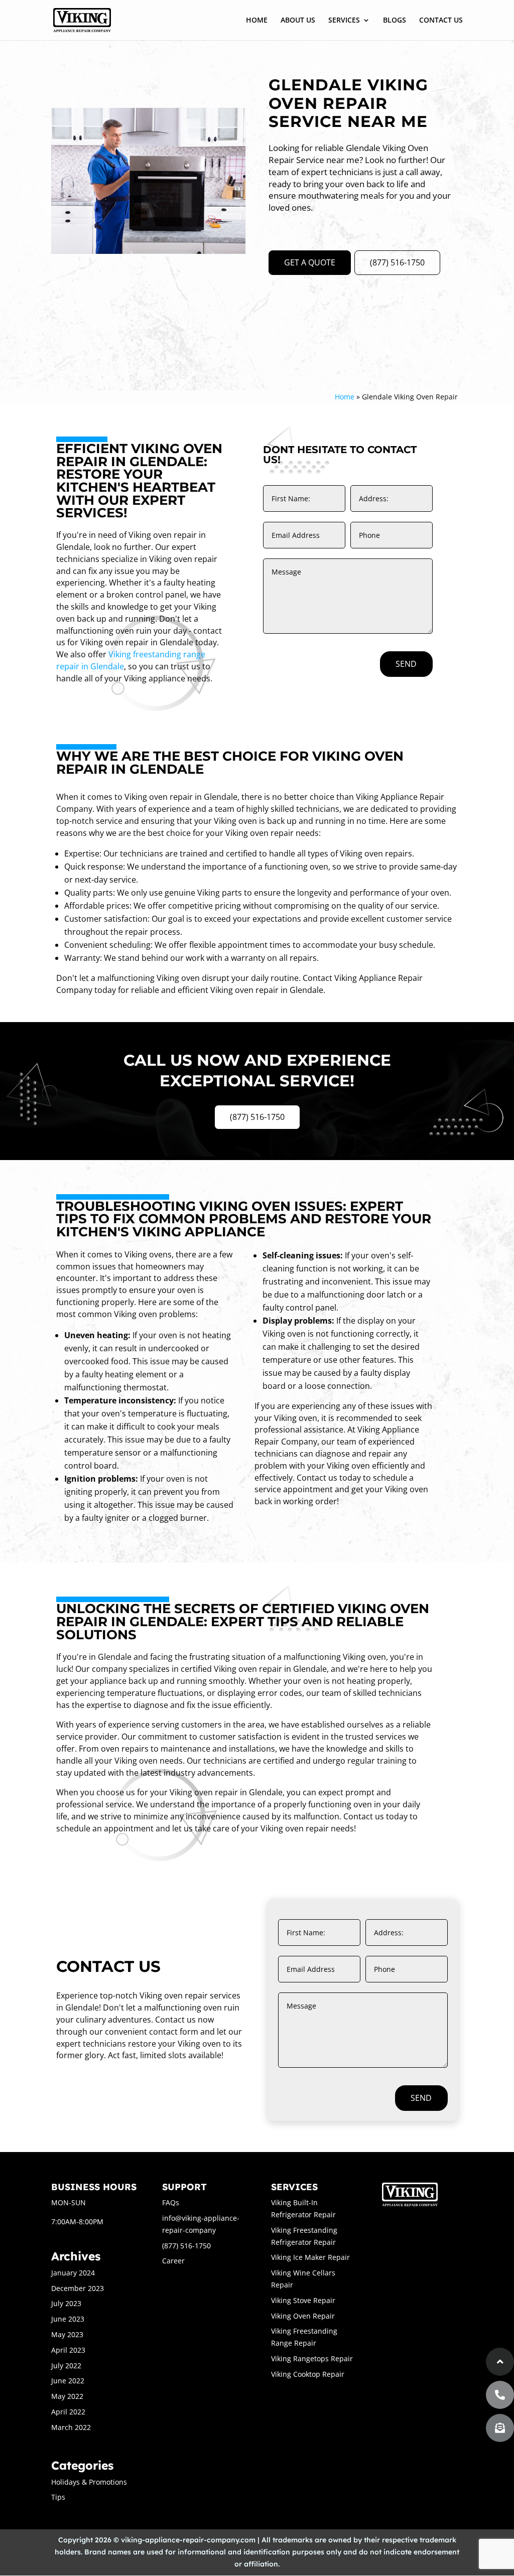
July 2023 (66, 2303)
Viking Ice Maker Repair (310, 2257)
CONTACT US (441, 21)
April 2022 (68, 2412)
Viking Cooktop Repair (308, 2374)
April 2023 (68, 2350)
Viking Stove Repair (303, 2300)
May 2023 (67, 2334)
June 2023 (68, 2319)
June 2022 (68, 2381)
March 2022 (71, 2427)
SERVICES (344, 21)
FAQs (171, 2202)
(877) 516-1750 (397, 262)
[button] (500, 2428)
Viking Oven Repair (303, 2316)
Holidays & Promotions (89, 2482)
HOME (257, 21)
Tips (58, 2497)
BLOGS (395, 21)
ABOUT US (298, 21)
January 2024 (73, 2273)
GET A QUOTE (310, 262)
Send (406, 664)
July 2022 (66, 2366)
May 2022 (67, 2396)
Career (173, 2261)
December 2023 (78, 2288)
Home (345, 397)
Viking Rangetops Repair (312, 2358)
